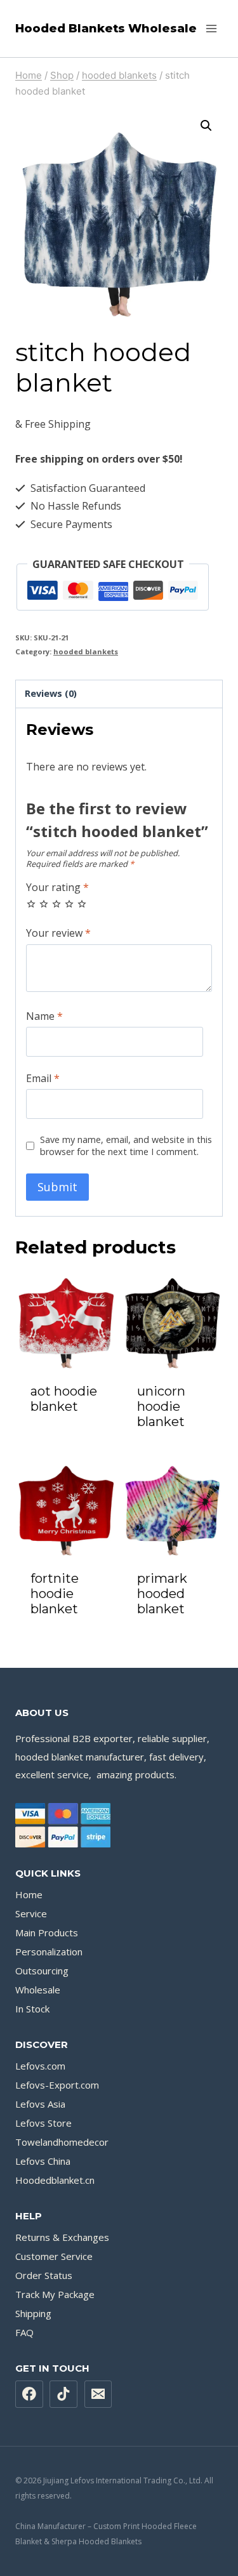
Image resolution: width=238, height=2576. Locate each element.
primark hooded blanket (162, 1594)
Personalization (49, 1952)
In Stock (32, 2009)
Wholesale (38, 1990)
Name (44, 1016)
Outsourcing (42, 1971)
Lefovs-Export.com (57, 2085)
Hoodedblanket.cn (55, 2180)
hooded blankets (86, 651)
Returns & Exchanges (62, 2237)
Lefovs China (43, 2161)
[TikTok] (63, 2394)
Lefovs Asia (40, 2104)
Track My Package (55, 2294)
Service (31, 1913)
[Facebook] (29, 2394)
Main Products (47, 1932)
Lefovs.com (40, 2066)
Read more (66, 1431)
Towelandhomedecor (62, 2142)
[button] (206, 126)
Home (29, 1894)
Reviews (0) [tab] (51, 693)
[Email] (98, 2394)
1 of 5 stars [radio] (31, 904)
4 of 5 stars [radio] (69, 904)
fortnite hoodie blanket (55, 1594)
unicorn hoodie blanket (161, 1406)
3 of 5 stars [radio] (56, 904)
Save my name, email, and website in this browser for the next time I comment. (126, 1146)
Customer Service (54, 2256)
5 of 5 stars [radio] (82, 904)
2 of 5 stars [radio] (44, 904)
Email (43, 1079)
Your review (58, 933)
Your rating (57, 888)
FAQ (24, 2332)
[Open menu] (211, 28)
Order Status (44, 2275)
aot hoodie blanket (64, 1399)
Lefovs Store (43, 2123)
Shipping (33, 2313)
